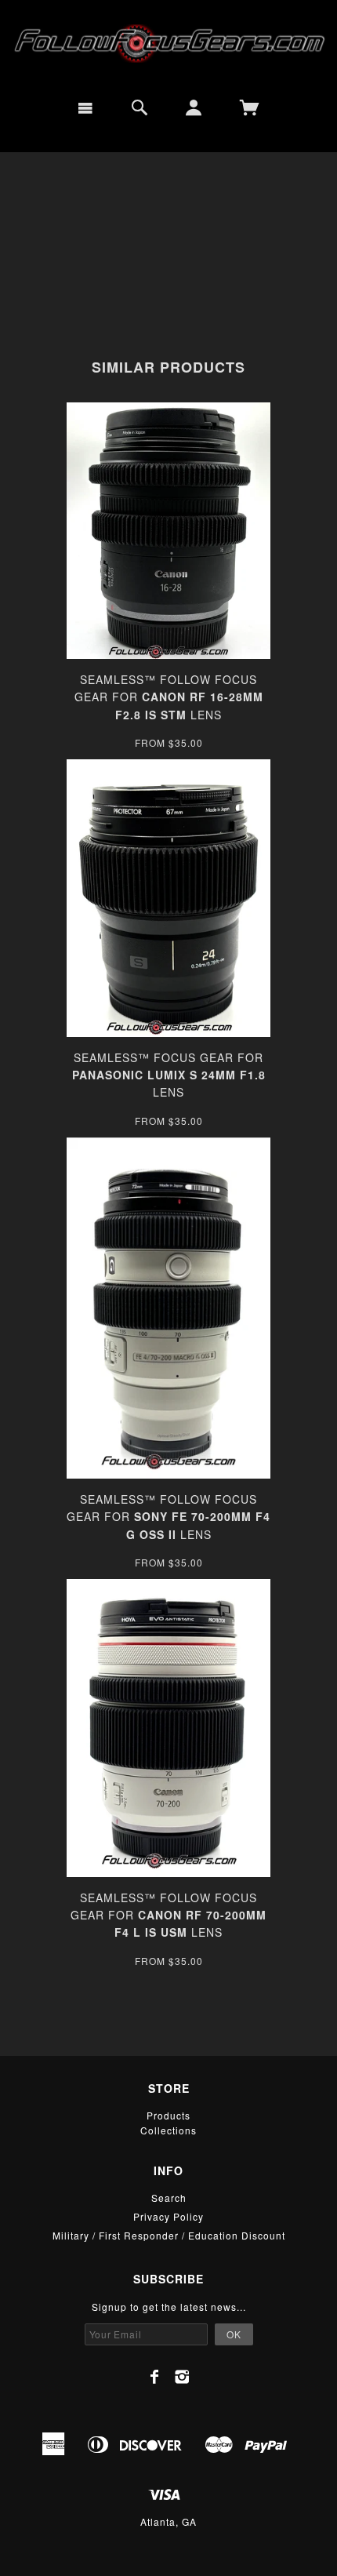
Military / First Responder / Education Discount (169, 2235)
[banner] (168, 43)
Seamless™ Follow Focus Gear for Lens (169, 697)
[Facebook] (155, 2377)
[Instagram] (182, 2377)
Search (169, 2198)
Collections (168, 2130)
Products (168, 2115)
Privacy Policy (168, 2216)
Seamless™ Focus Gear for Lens (169, 1075)
